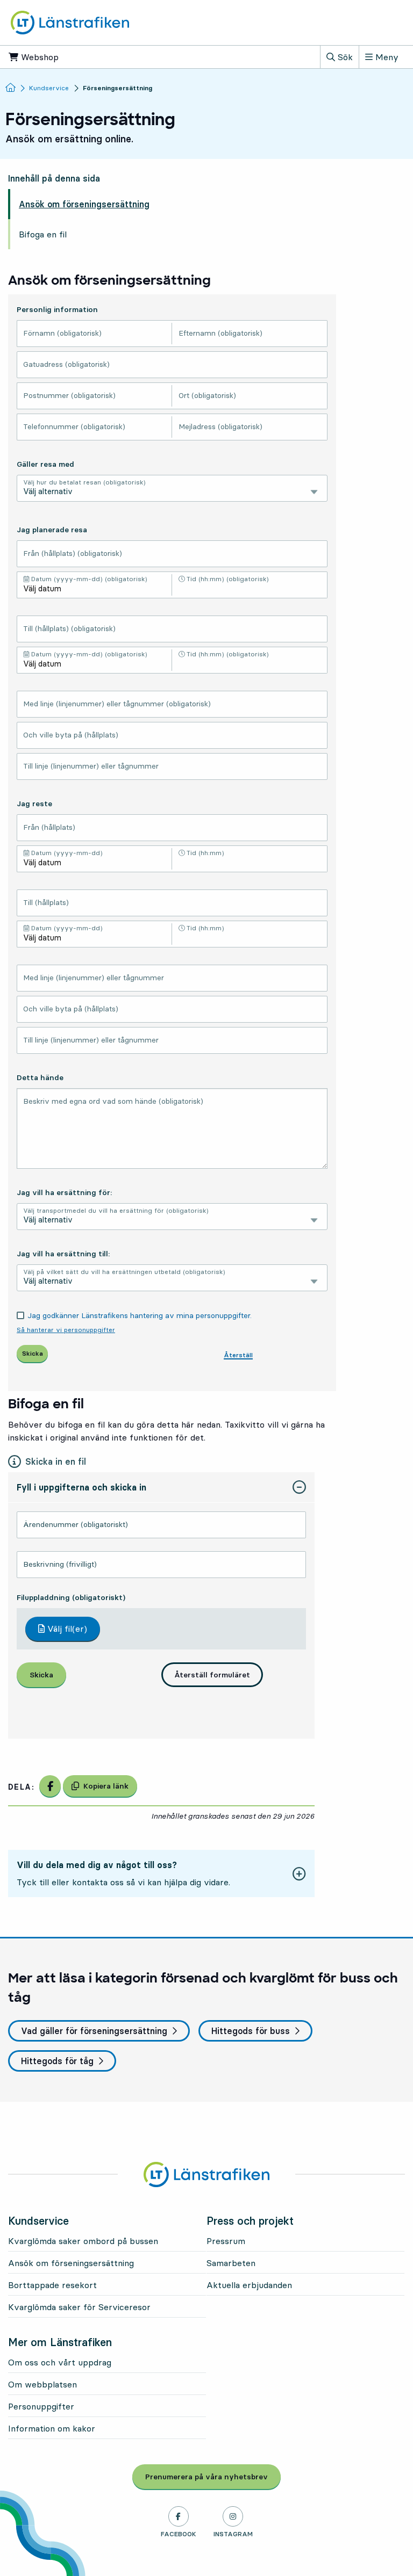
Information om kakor (52, 2428)
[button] (161, 1488)
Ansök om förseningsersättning (84, 204)
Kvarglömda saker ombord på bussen (83, 2241)
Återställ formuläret (212, 1675)
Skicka (41, 1675)
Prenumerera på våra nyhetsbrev (213, 2477)
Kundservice (49, 88)
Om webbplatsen (42, 2384)
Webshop (72, 57)
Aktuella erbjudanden (249, 2285)
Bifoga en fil (43, 234)
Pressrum (226, 2241)
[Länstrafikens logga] (70, 21)
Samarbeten (231, 2263)
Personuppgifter (41, 2406)
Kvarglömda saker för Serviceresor (79, 2307)
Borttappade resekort (52, 2285)
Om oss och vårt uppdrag (60, 2362)
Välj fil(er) (66, 1629)
